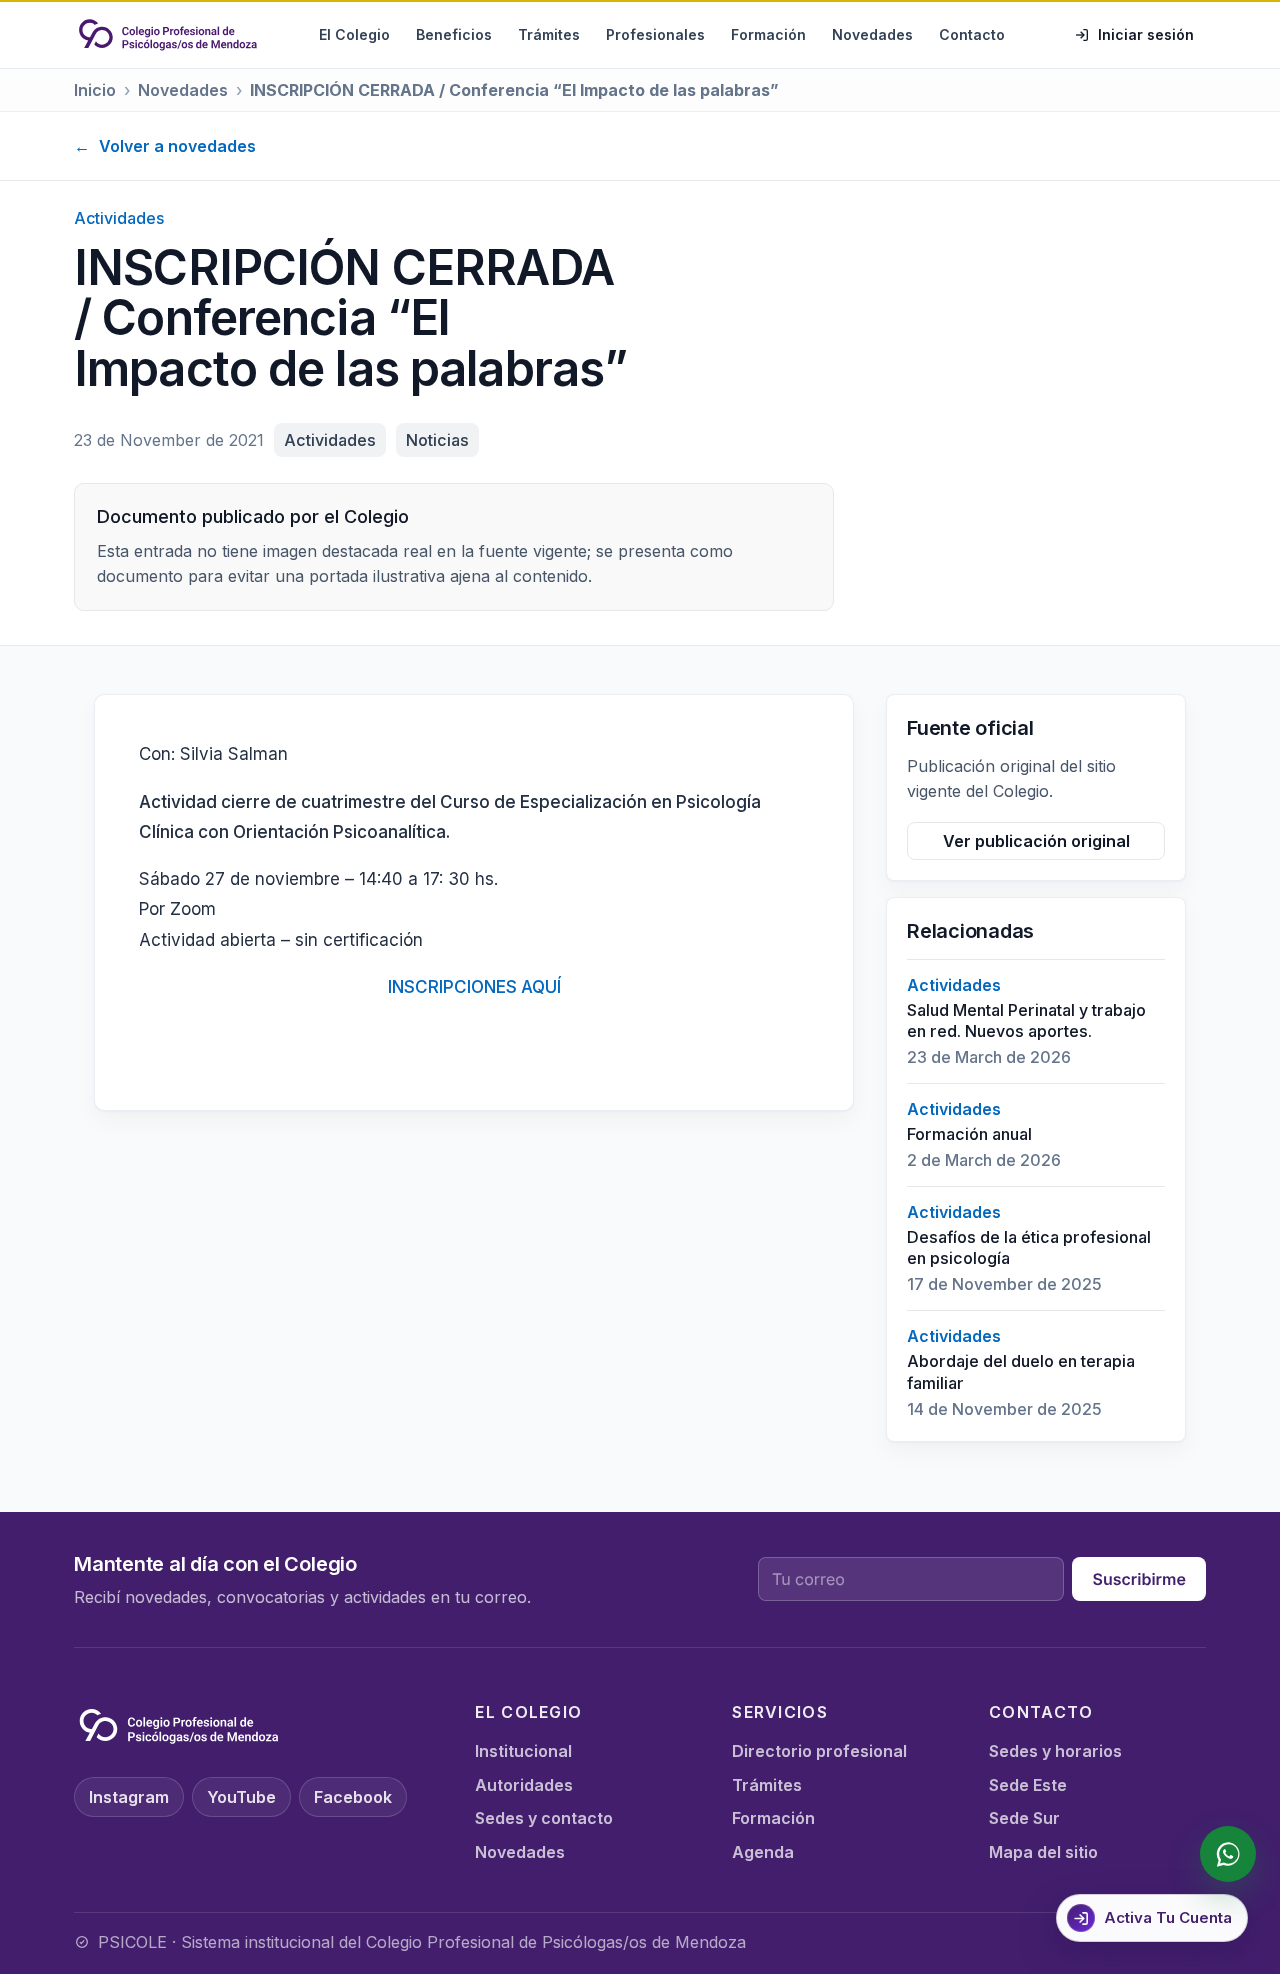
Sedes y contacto (544, 1818)
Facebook (353, 1797)
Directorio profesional (819, 1751)
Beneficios (454, 34)
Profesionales (655, 34)
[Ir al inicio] (168, 35)
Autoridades (524, 1785)
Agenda (763, 1852)
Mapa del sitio (1043, 1852)
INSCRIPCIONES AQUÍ (474, 987)
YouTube (241, 1797)
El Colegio (354, 34)
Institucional (523, 1751)
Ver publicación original (1036, 841)
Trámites (549, 34)
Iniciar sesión (1146, 34)
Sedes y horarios (1055, 1751)
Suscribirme (1139, 1579)
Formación (768, 34)
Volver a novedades (165, 146)
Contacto (972, 34)
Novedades (872, 34)
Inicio (95, 90)
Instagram (129, 1797)
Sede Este (1028, 1785)
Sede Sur (1024, 1818)
